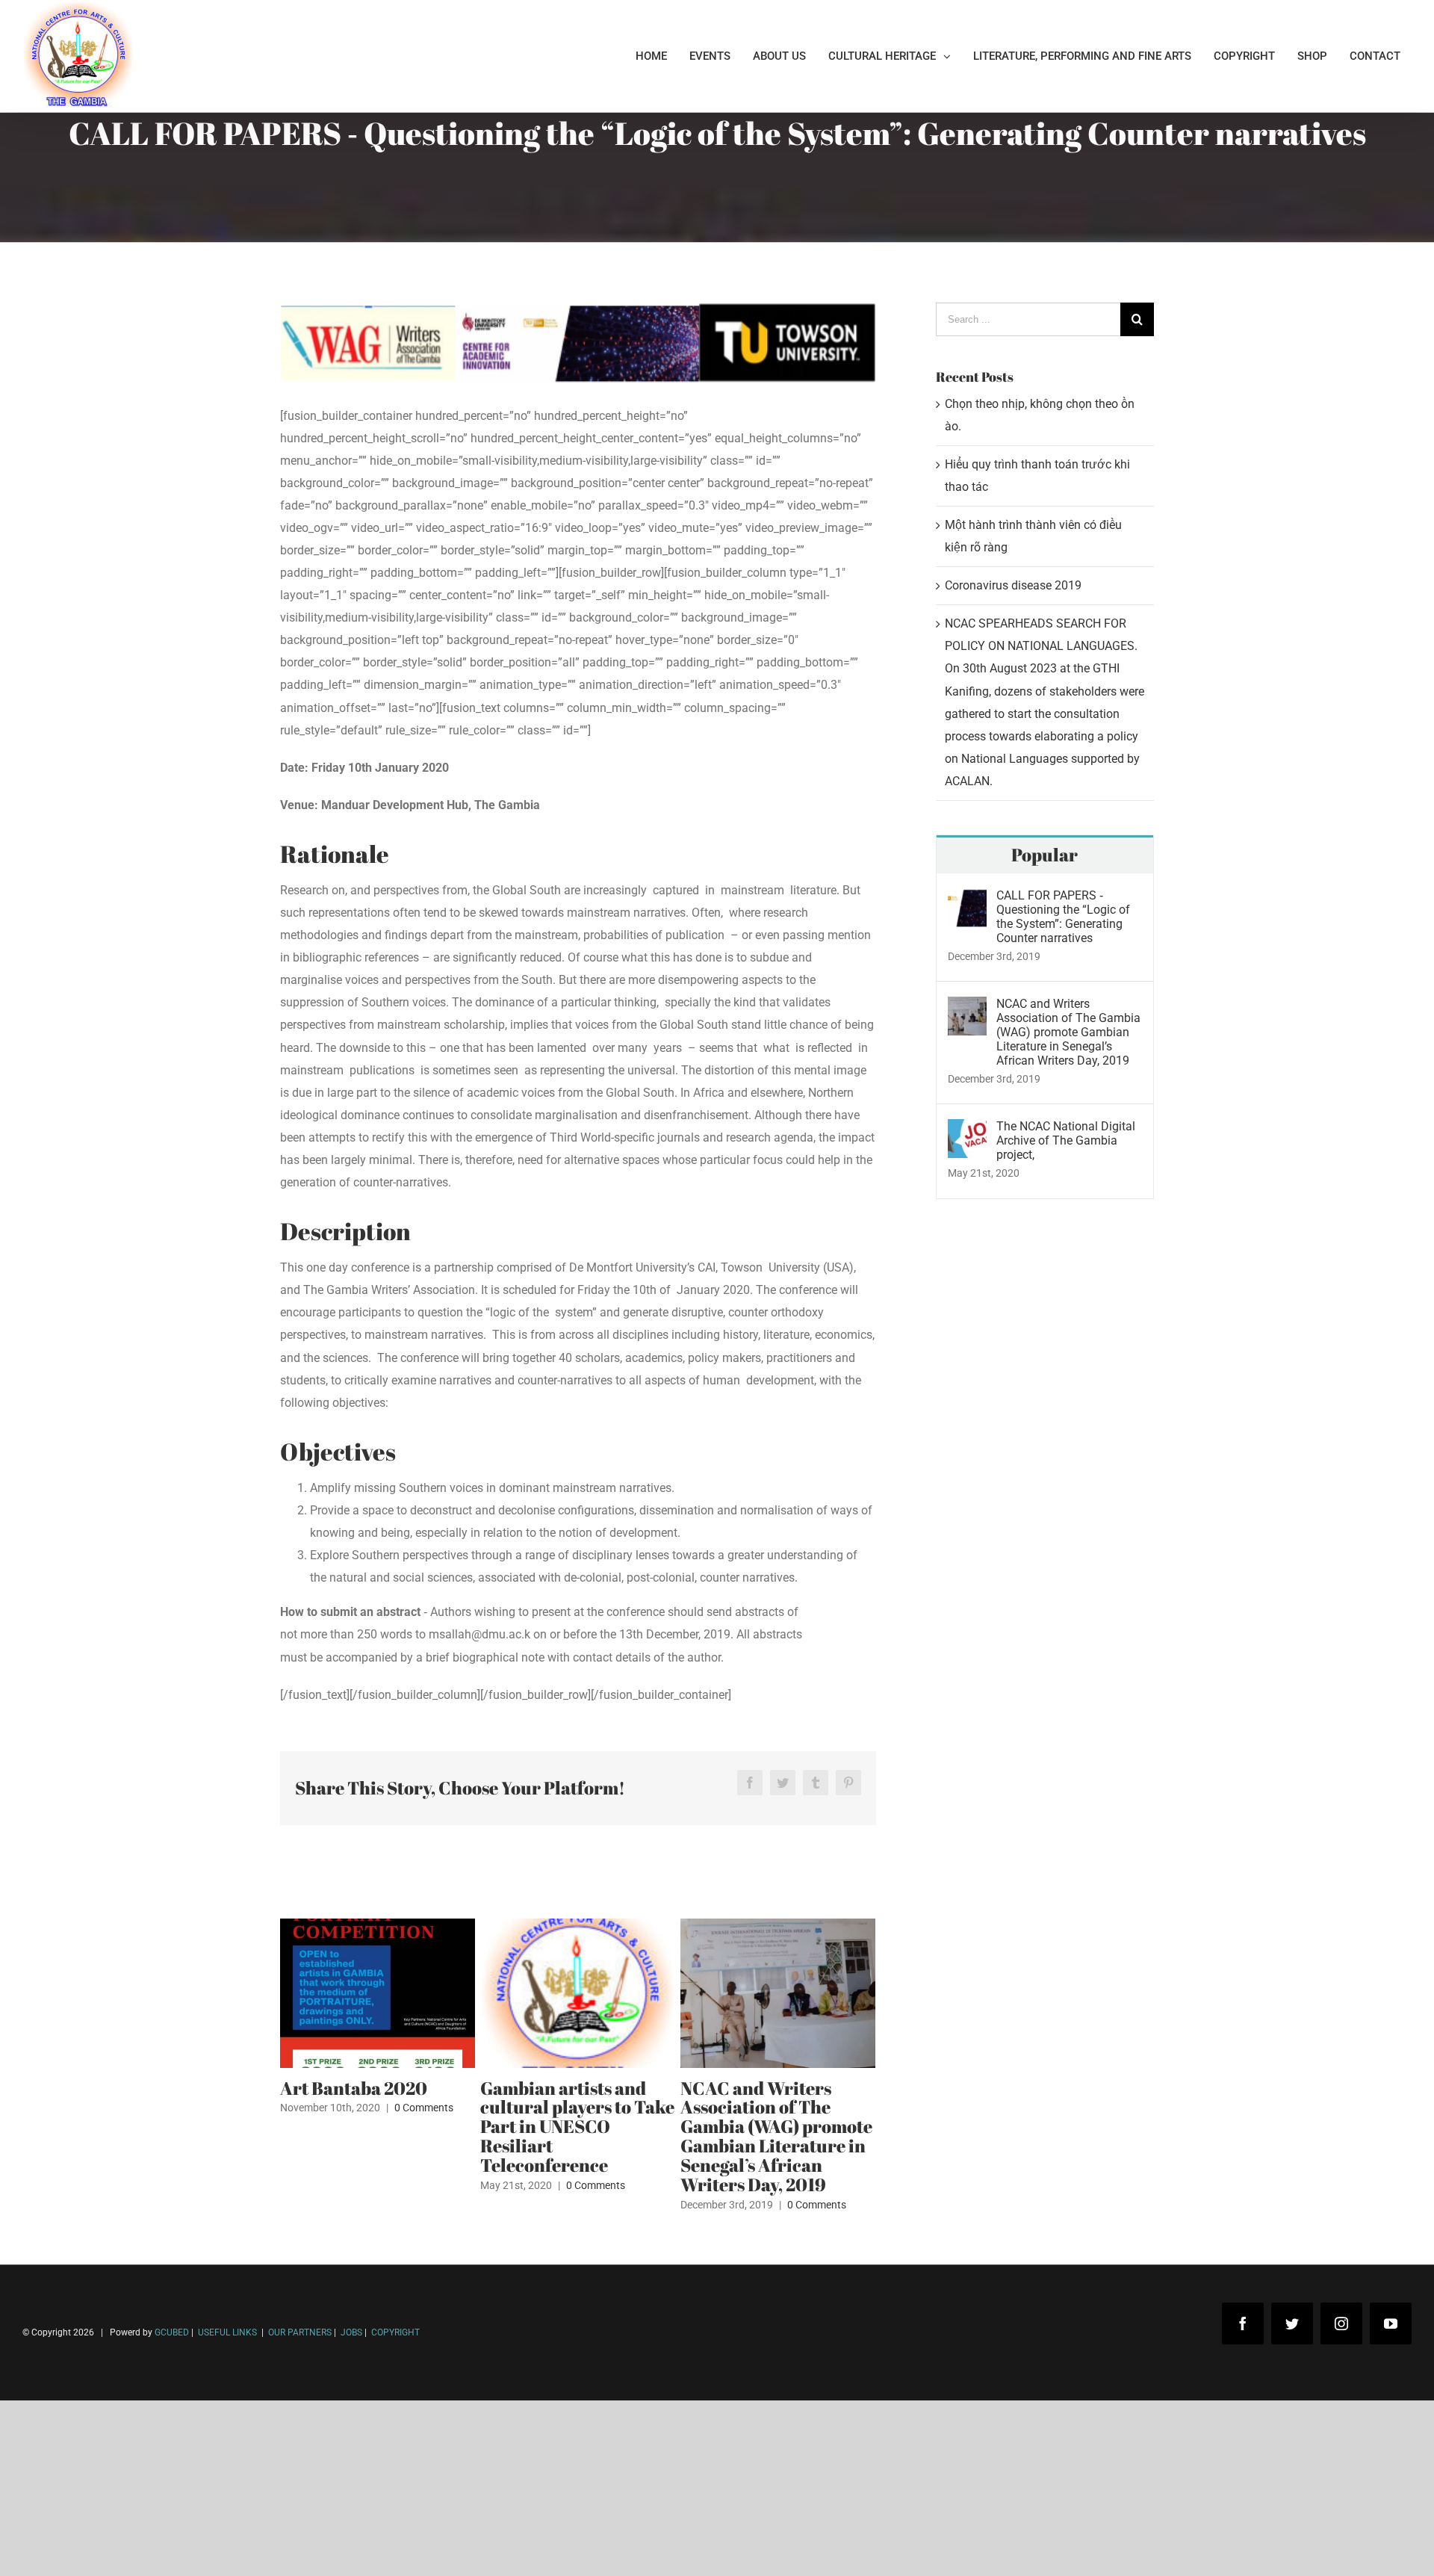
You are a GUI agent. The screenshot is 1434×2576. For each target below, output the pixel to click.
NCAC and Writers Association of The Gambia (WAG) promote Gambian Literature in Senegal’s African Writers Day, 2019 (776, 2137)
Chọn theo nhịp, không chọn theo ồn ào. (134, 2508)
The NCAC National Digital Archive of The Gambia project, (1066, 1140)
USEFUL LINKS (226, 2332)
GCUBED (172, 2332)
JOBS (351, 2332)
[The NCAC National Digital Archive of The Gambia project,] (967, 1130)
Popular (1045, 855)
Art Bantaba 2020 (354, 2088)
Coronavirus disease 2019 (1013, 585)
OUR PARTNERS (299, 2332)
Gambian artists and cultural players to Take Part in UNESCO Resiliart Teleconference (577, 2127)
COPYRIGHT (395, 2332)
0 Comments (424, 2108)
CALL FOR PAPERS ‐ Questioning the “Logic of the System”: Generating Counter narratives (1063, 917)
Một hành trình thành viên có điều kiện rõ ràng (151, 2552)
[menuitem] (651, 56)
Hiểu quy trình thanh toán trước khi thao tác (146, 2530)
